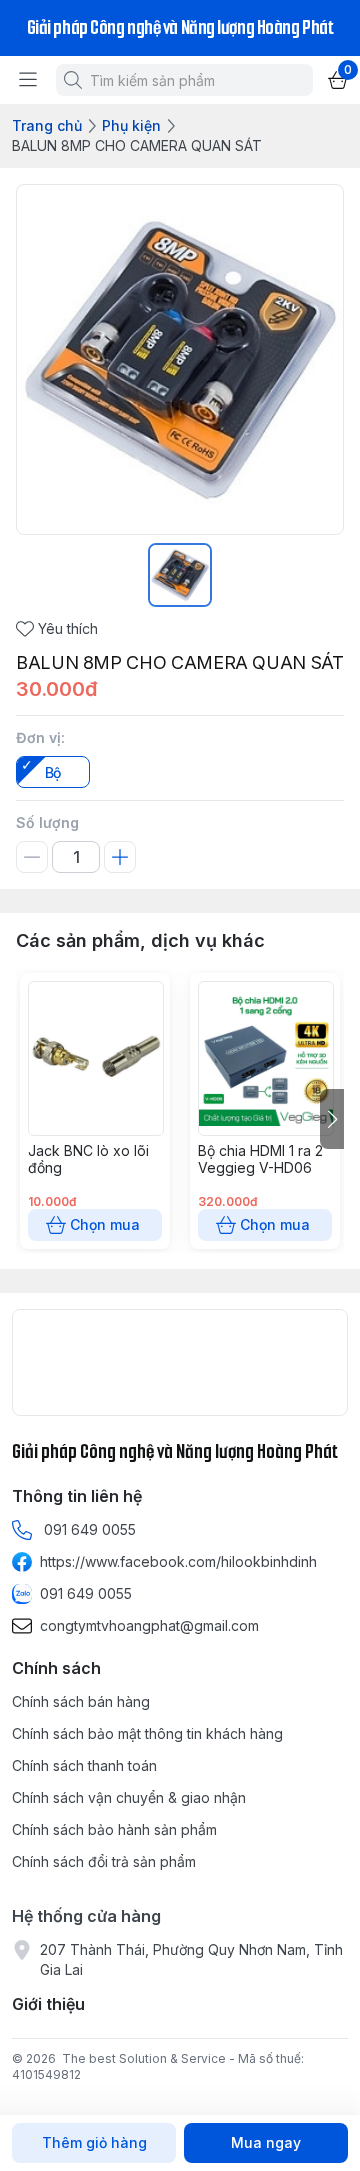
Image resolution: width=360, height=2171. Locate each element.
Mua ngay (266, 2142)
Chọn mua (105, 1224)
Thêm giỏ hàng (94, 2142)
